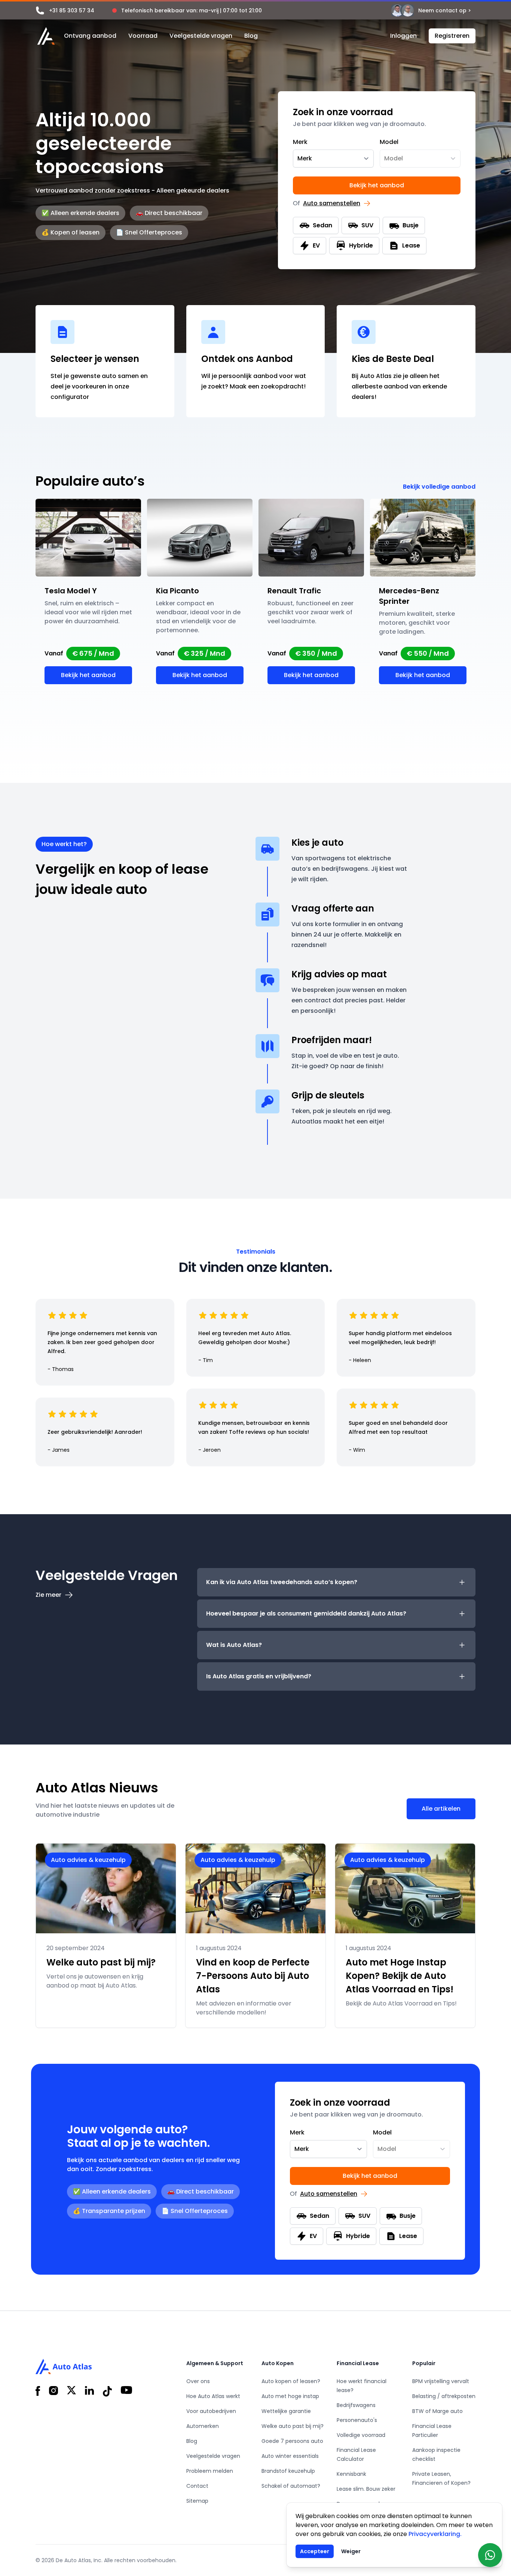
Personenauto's (357, 2420)
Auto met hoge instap (290, 2396)
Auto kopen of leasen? (291, 2381)
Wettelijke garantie (286, 2411)
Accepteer (315, 2551)
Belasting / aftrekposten (444, 2396)
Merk (300, 142)
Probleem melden (210, 2471)
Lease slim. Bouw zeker (366, 2489)
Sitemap (197, 2501)
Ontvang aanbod (90, 36)
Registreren (452, 36)
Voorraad (143, 36)
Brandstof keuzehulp (288, 2471)
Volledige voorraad (361, 2435)
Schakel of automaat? (291, 2486)
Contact (197, 2486)
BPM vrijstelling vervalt (441, 2381)
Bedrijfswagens (356, 2405)
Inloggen (403, 36)
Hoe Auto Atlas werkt (213, 2396)
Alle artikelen (441, 1809)
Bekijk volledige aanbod (439, 487)
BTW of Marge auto (437, 2411)
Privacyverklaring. (435, 2534)
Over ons (198, 2381)
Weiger (351, 2551)
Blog (251, 36)
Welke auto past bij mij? (293, 2426)
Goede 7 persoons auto (292, 2441)
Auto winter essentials (290, 2456)
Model (389, 142)
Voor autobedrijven (211, 2411)
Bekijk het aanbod (377, 185)
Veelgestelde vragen (201, 36)
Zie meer (48, 1595)
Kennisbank (351, 2474)
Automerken (203, 2426)
